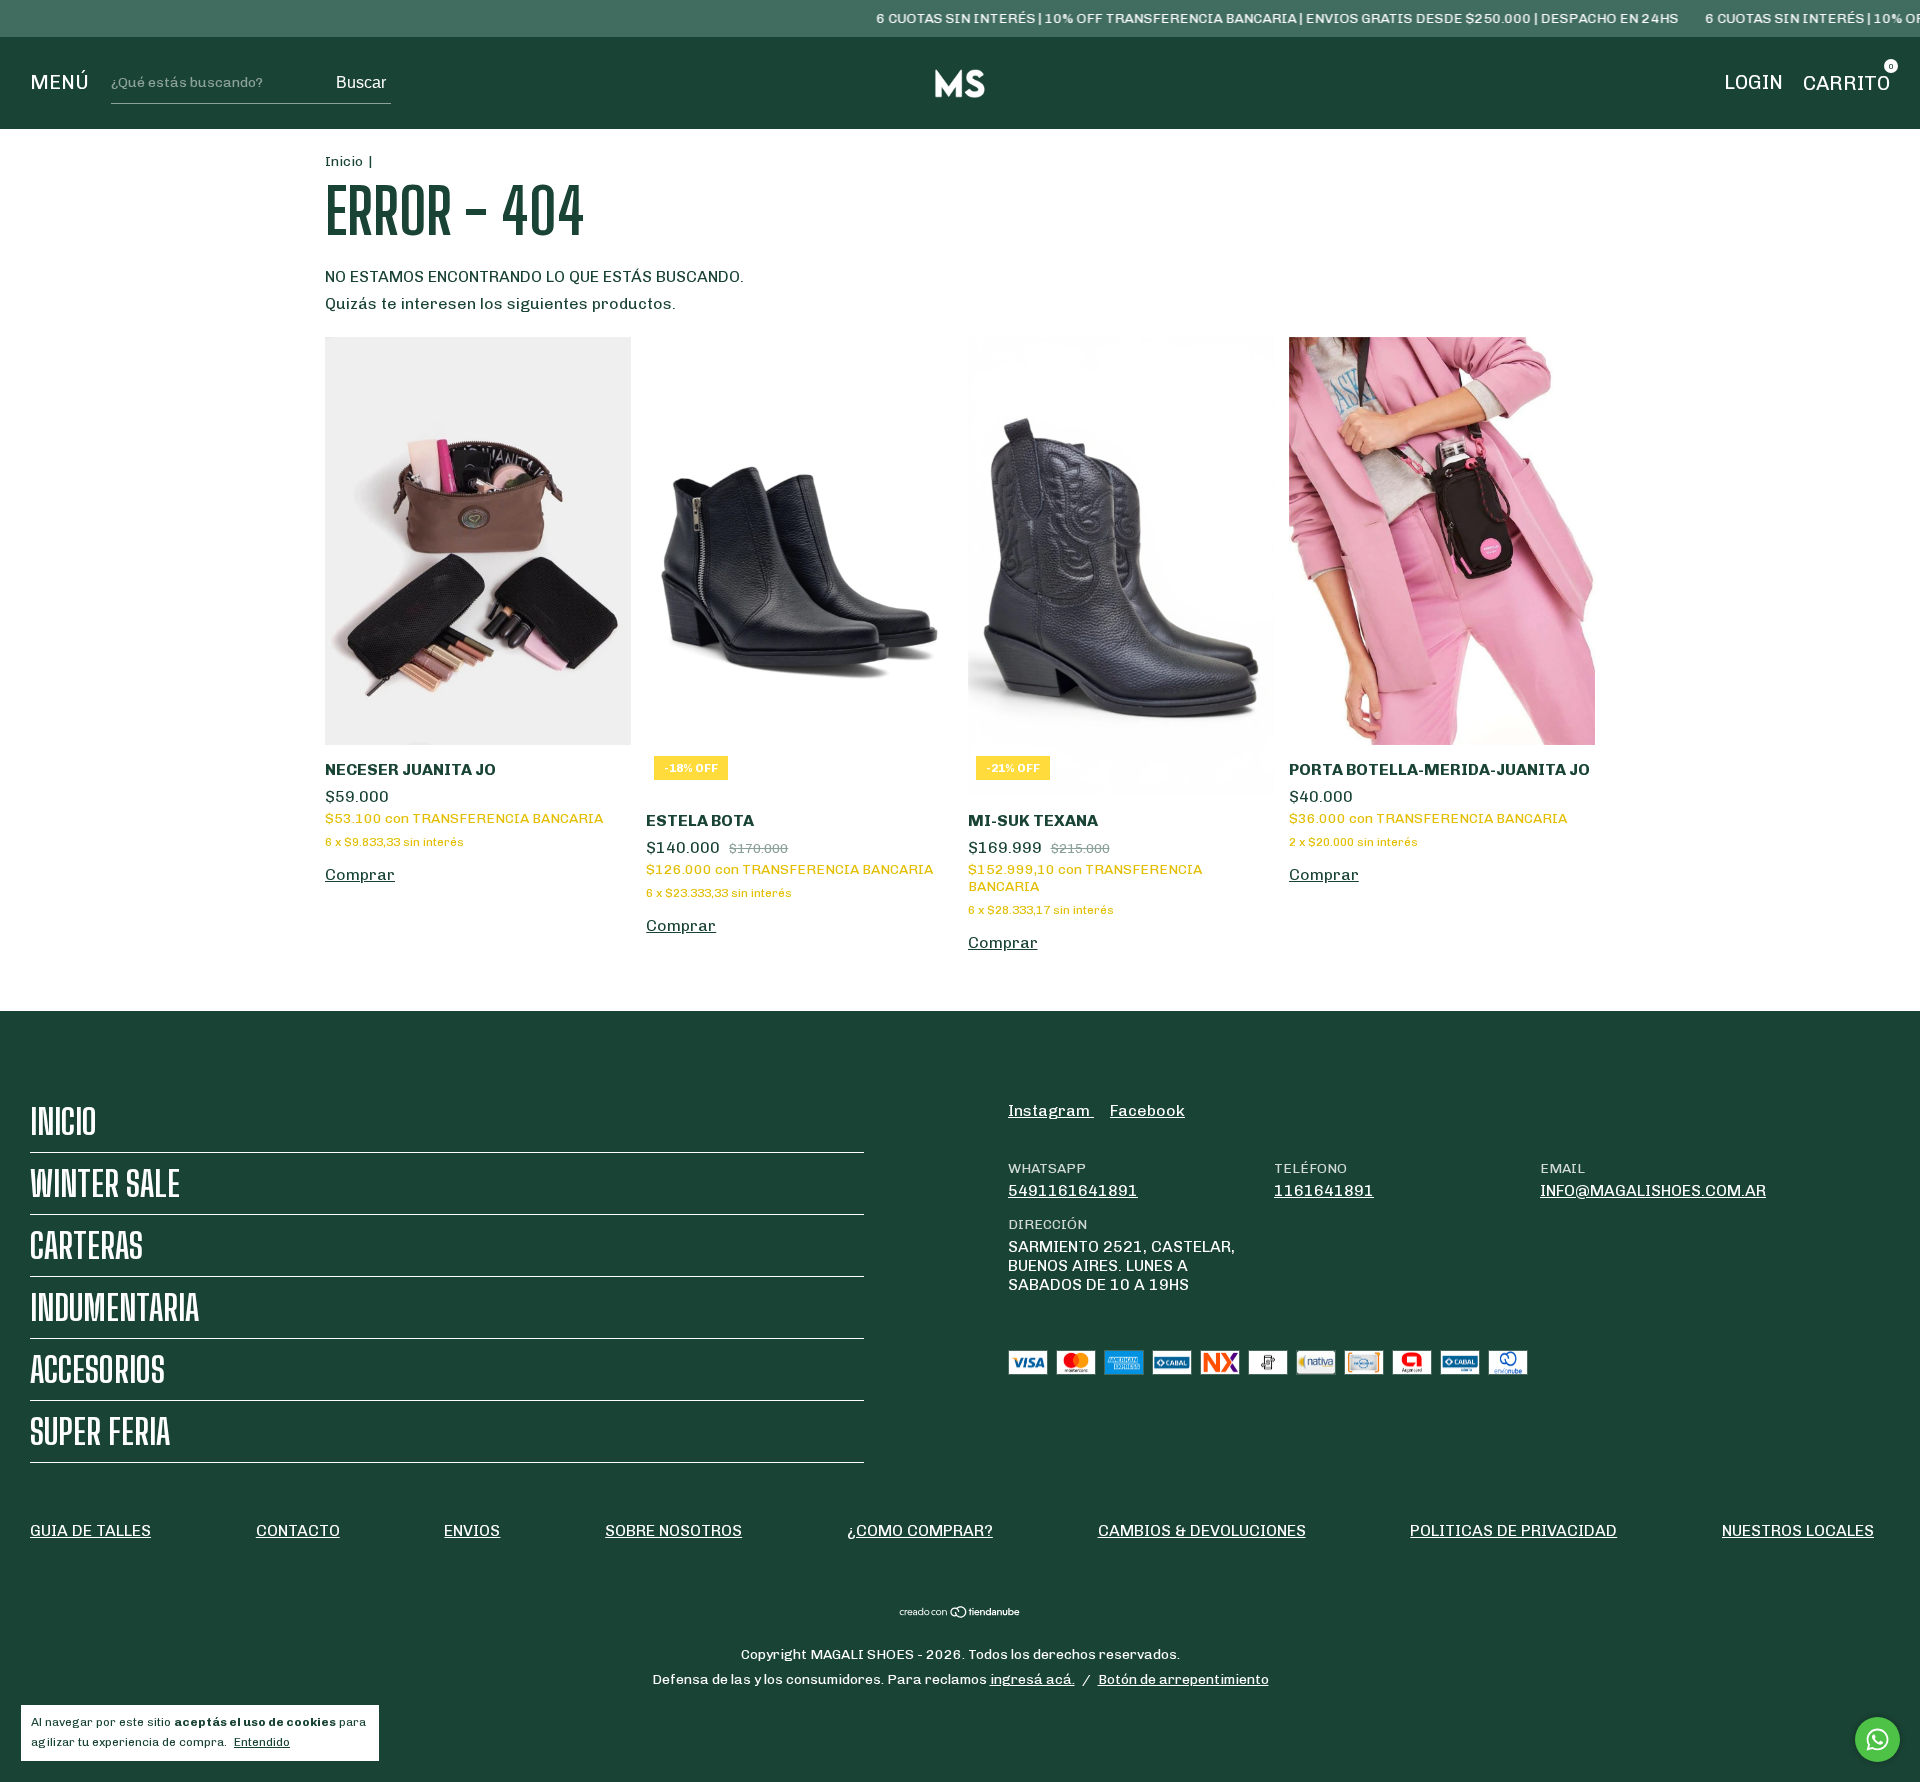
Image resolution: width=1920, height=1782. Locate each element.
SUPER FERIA (100, 1431)
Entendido (262, 1742)
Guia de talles (90, 1530)
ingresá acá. (1032, 1679)
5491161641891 (1073, 1190)
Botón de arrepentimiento (1183, 1679)
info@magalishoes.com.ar (1653, 1190)
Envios (472, 1530)
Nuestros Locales (1798, 1530)
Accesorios (97, 1369)
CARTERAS (86, 1245)
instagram (1051, 1110)
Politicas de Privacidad (1513, 1530)
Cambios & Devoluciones (1202, 1530)
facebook (1147, 1110)
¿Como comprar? (920, 1530)
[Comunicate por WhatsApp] (1877, 1739)
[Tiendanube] (960, 1613)
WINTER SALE (105, 1183)
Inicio (344, 161)
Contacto (298, 1530)
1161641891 (1324, 1190)
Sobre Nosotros (673, 1530)
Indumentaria (114, 1307)
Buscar (361, 82)
